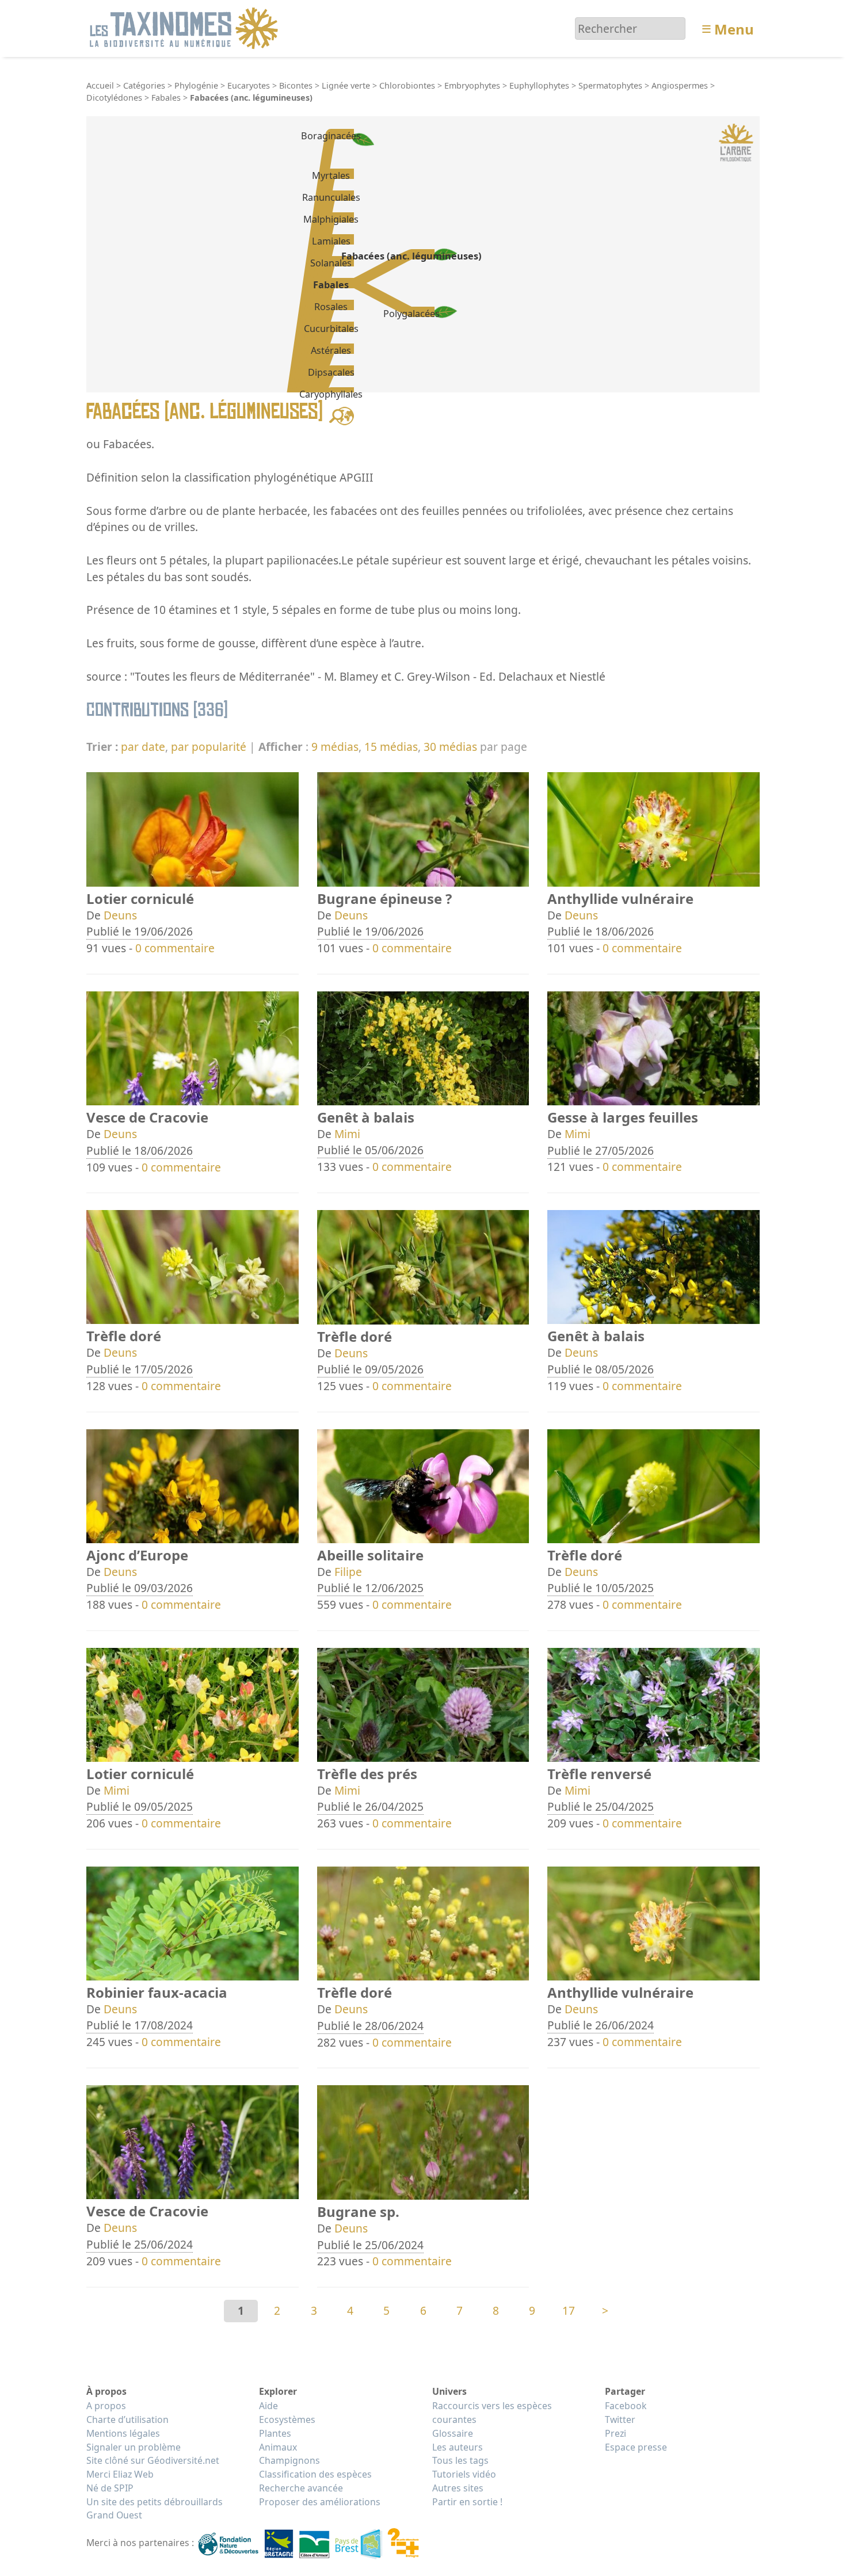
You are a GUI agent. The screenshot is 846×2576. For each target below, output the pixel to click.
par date (143, 747)
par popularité (209, 747)
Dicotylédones (114, 98)
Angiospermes (680, 85)
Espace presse (636, 2447)
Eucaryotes (249, 85)
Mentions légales (123, 2433)
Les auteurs (458, 2447)
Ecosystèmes (287, 2419)
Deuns (120, 915)
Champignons (289, 2460)
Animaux (278, 2447)
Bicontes (296, 85)
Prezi (616, 2433)
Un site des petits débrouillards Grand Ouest (155, 2509)
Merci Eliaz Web (120, 2474)
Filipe (348, 1572)
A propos (106, 2406)
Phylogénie (196, 85)
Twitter (620, 2419)
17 (569, 2310)
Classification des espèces (315, 2474)
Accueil (100, 85)
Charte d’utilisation (127, 2419)
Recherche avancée (301, 2488)
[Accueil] (186, 27)
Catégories (144, 85)
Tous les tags (460, 2460)
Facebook (626, 2406)
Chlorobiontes (407, 85)
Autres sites (458, 2488)
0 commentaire (175, 948)
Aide (268, 2406)
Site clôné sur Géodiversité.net (153, 2460)
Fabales (166, 98)
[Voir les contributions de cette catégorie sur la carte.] (342, 415)
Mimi (347, 1134)
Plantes (275, 2433)
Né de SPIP (110, 2488)
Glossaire (453, 2433)
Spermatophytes (610, 85)
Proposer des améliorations (320, 2502)
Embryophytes (472, 85)
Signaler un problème (134, 2447)
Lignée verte (346, 85)
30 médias (450, 747)
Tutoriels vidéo (464, 2474)
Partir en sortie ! (467, 2502)
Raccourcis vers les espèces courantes (492, 2413)
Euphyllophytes (539, 85)
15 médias (391, 747)
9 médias (335, 747)
